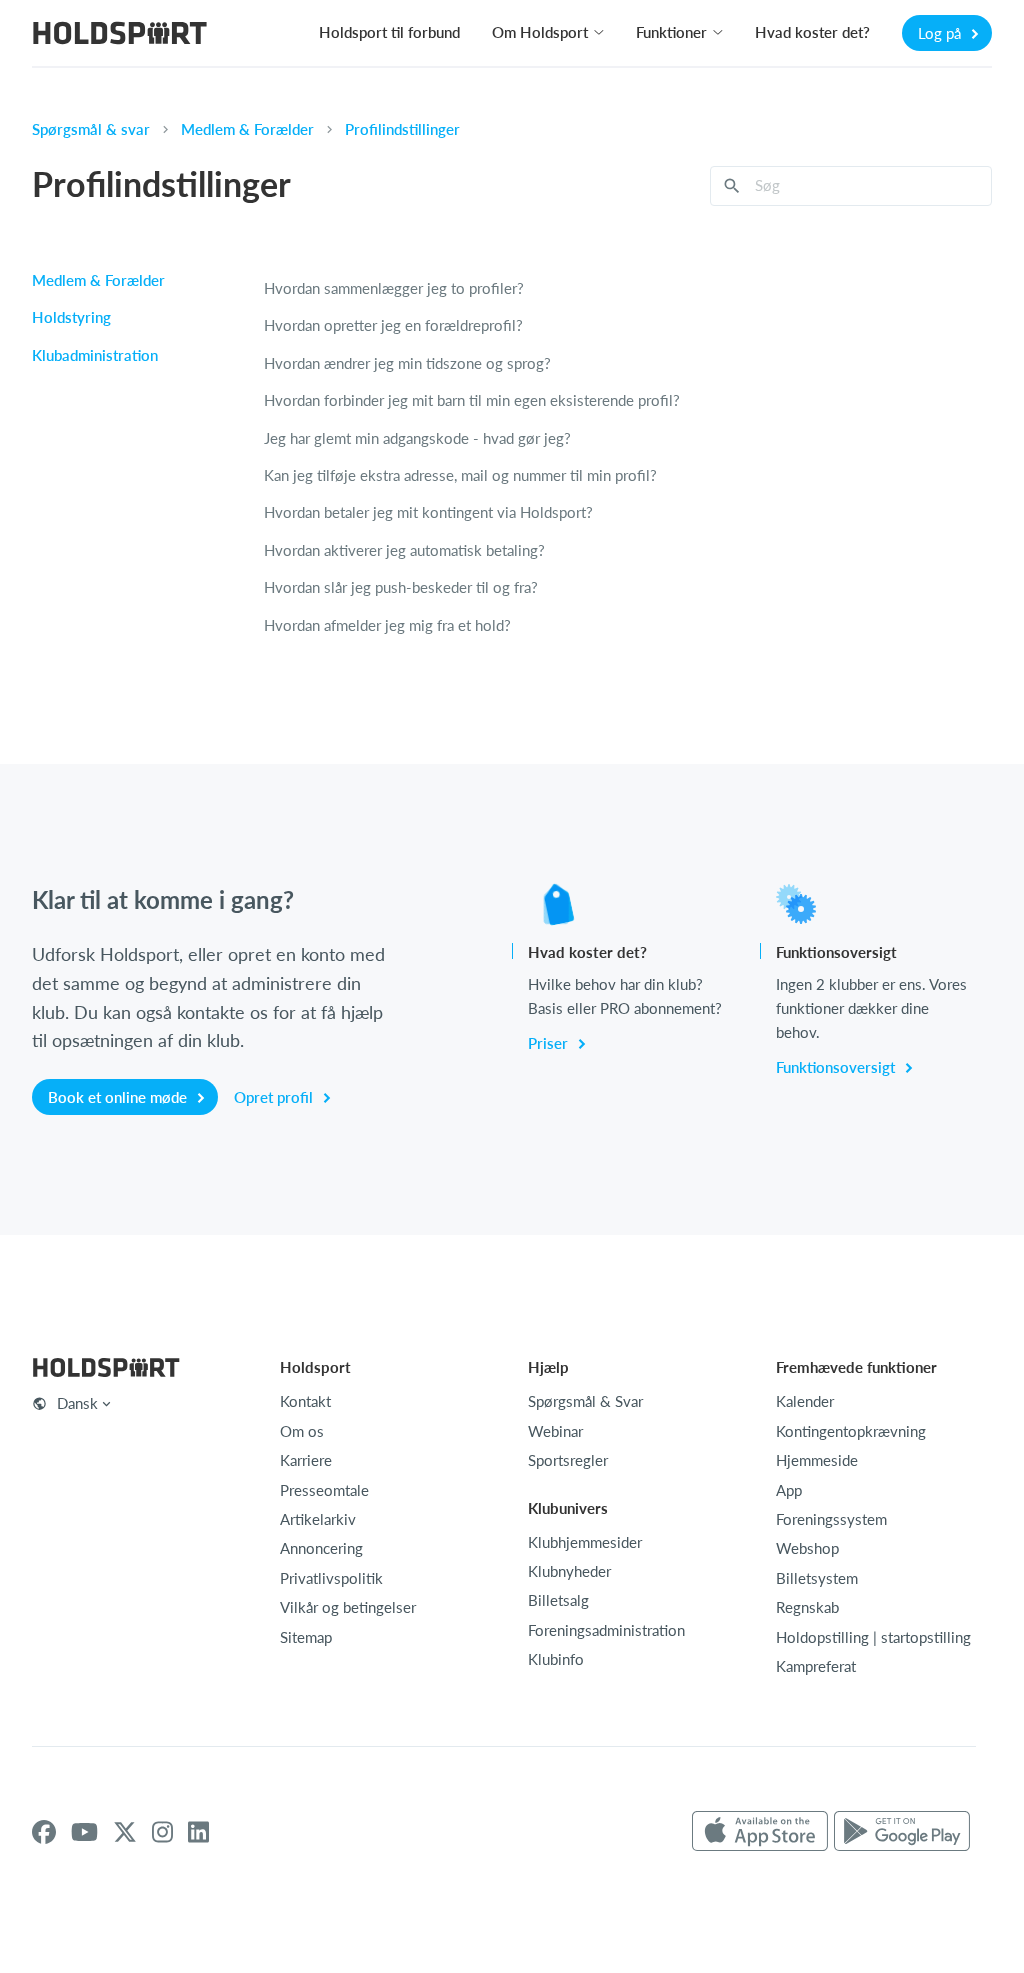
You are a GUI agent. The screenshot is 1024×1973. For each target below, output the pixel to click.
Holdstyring (71, 317)
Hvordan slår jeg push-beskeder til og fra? (401, 587)
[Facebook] (44, 1832)
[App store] (760, 1832)
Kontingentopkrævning (851, 1431)
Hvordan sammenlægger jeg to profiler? (394, 288)
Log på (941, 33)
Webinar (555, 1431)
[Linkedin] (198, 1832)
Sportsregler (568, 1460)
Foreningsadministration (606, 1630)
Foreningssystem (831, 1519)
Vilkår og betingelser (348, 1607)
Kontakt (305, 1401)
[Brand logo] (120, 35)
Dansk (77, 1403)
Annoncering (321, 1548)
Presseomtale (324, 1490)
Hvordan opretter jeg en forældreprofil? (393, 325)
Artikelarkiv (318, 1519)
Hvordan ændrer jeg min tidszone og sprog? (407, 363)
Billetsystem (817, 1578)
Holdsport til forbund (389, 32)
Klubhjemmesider (585, 1542)
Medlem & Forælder (247, 129)
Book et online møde (119, 1097)
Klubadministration (95, 355)
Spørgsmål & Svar (585, 1401)
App (789, 1490)
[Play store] (902, 1832)
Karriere (306, 1460)
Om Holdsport (540, 32)
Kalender (805, 1401)
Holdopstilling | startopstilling (873, 1637)
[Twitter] (125, 1832)
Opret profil (275, 1097)
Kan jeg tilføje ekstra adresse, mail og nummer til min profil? (460, 475)
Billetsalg (558, 1600)
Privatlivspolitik (331, 1578)
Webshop (807, 1548)
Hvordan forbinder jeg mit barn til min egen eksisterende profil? (472, 400)
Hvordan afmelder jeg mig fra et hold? (387, 625)
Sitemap (306, 1637)
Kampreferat (816, 1666)
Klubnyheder (569, 1571)
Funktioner (671, 32)
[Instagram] (162, 1832)
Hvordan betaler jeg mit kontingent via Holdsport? (428, 512)
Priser (550, 1043)
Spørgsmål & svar (91, 129)
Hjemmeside (817, 1460)
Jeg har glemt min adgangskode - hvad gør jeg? (417, 438)
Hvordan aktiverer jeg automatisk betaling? (404, 550)
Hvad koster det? (812, 32)
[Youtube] (84, 1832)
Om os (302, 1431)
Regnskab (807, 1607)
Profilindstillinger (402, 129)
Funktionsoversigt (837, 1067)
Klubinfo (556, 1659)
